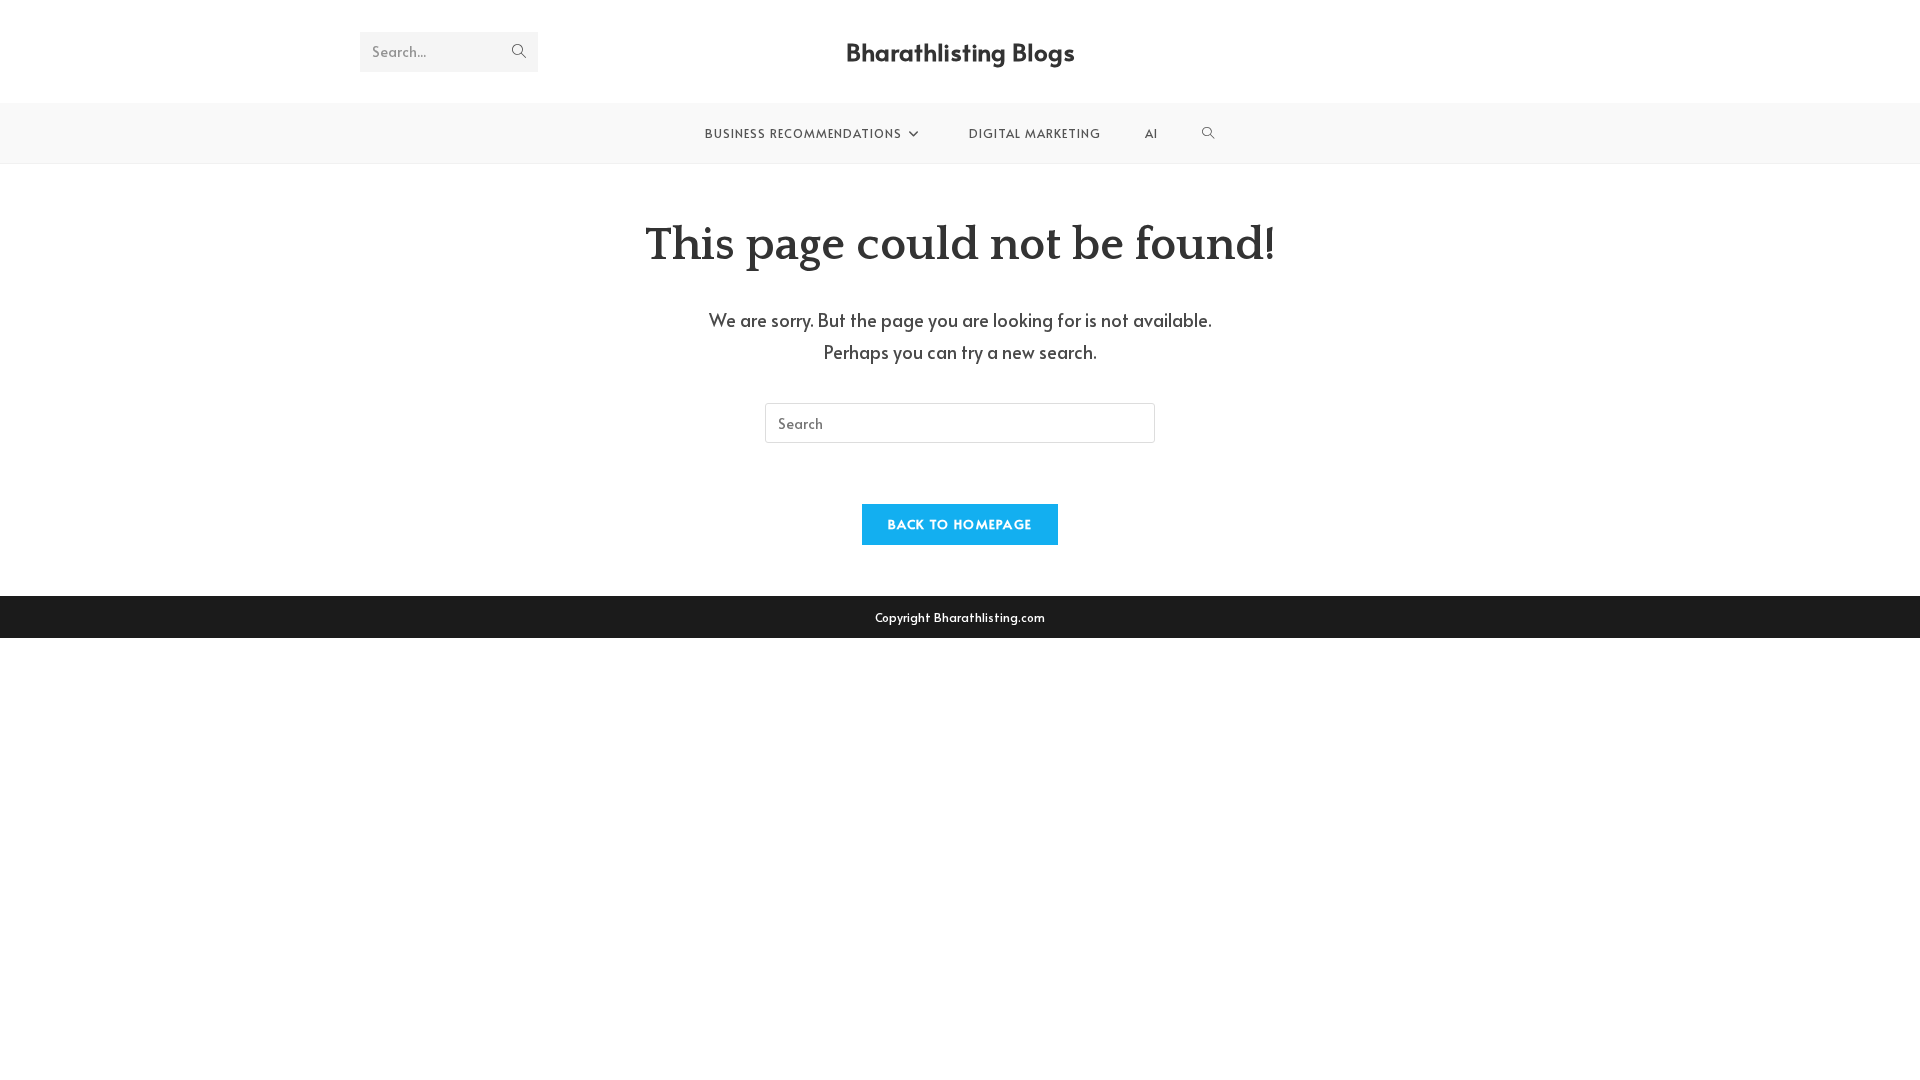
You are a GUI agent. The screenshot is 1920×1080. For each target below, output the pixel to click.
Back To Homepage (960, 524)
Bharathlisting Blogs (960, 51)
